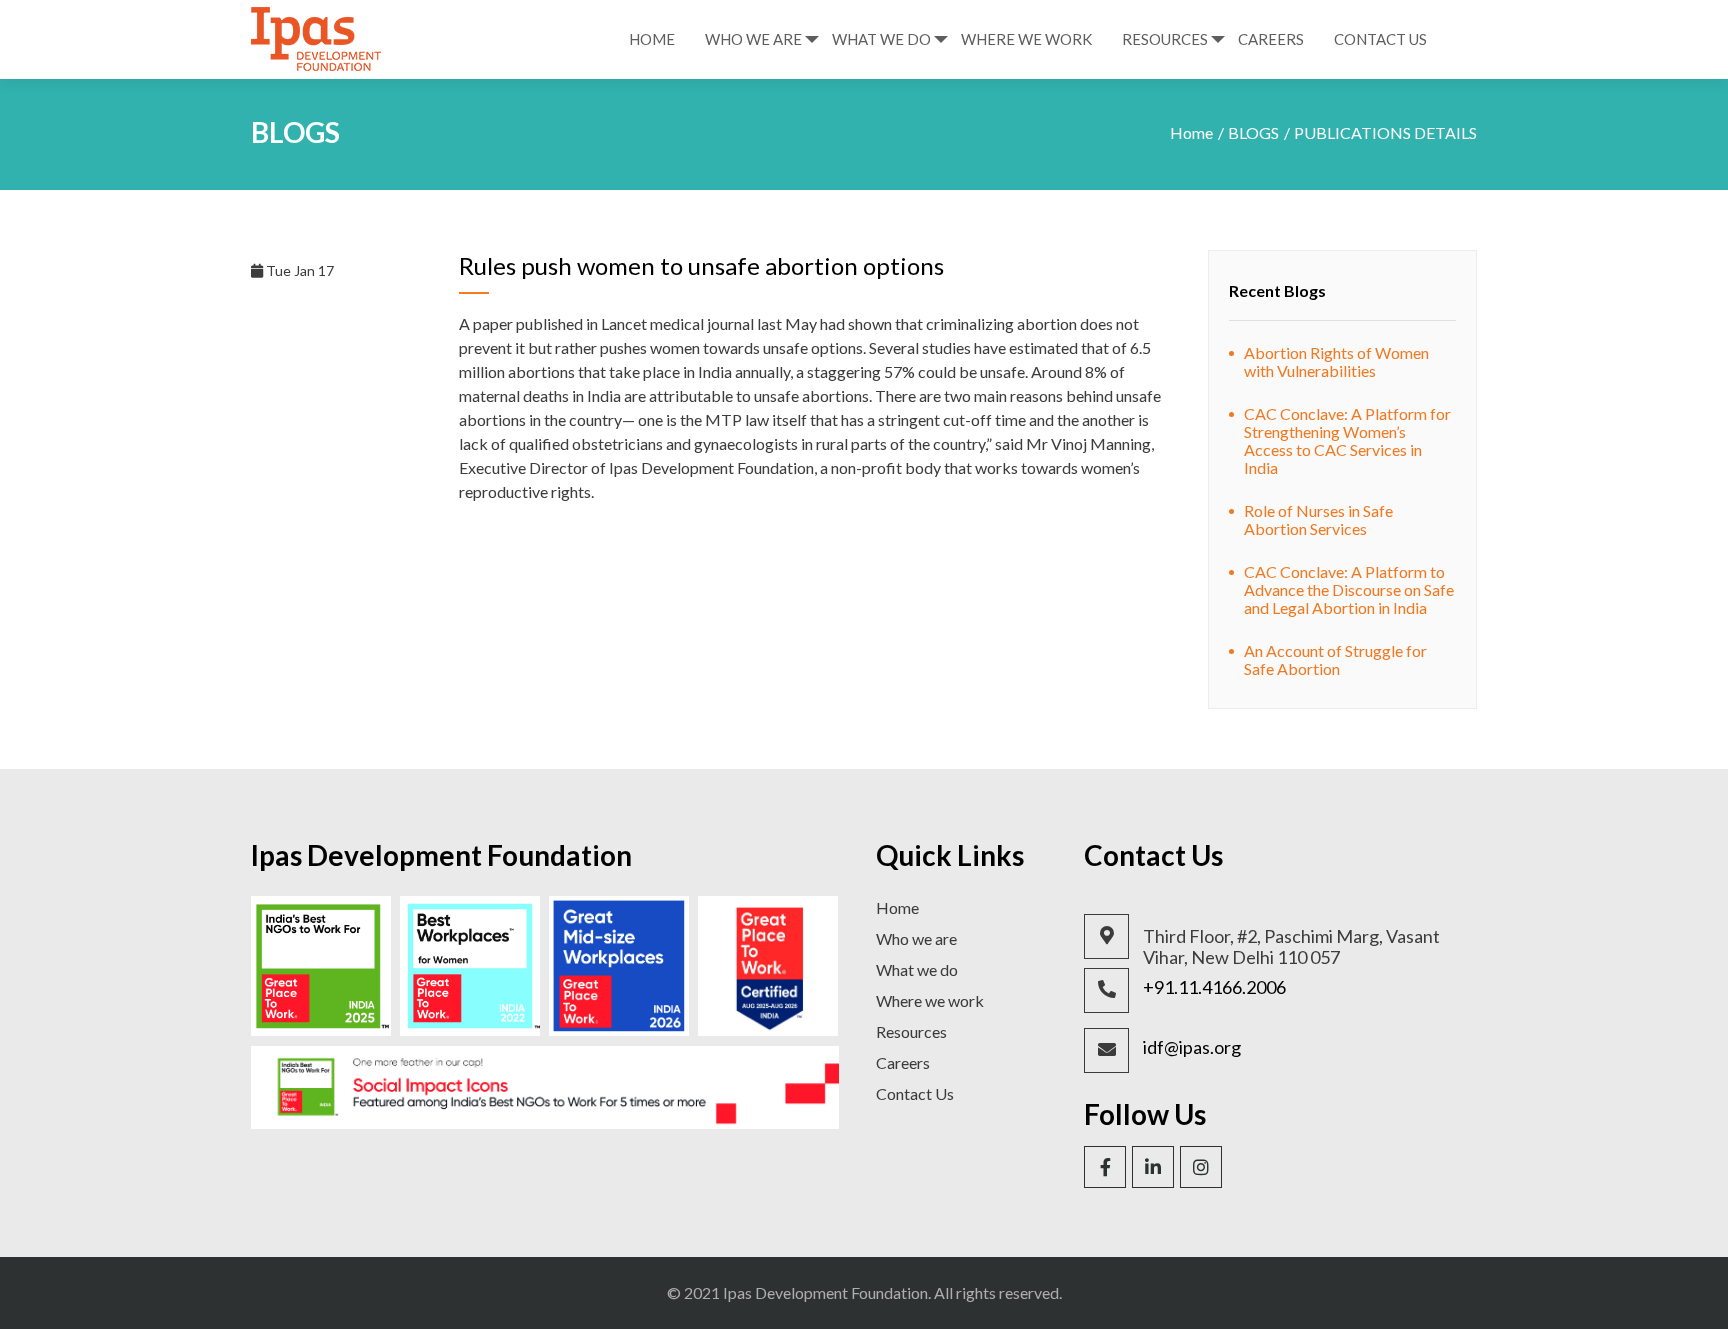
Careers (1271, 39)
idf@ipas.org (1192, 1047)
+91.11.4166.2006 (1214, 987)
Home (652, 39)
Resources (1165, 39)
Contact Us (1380, 39)
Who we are (916, 938)
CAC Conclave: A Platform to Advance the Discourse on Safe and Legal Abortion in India (1349, 589)
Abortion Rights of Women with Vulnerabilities (1336, 361)
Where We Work (1026, 39)
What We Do (881, 39)
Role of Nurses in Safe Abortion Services (1318, 519)
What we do (917, 969)
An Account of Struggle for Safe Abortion (1335, 659)
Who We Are (753, 39)
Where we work (930, 1000)
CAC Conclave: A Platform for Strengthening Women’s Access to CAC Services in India (1347, 440)
